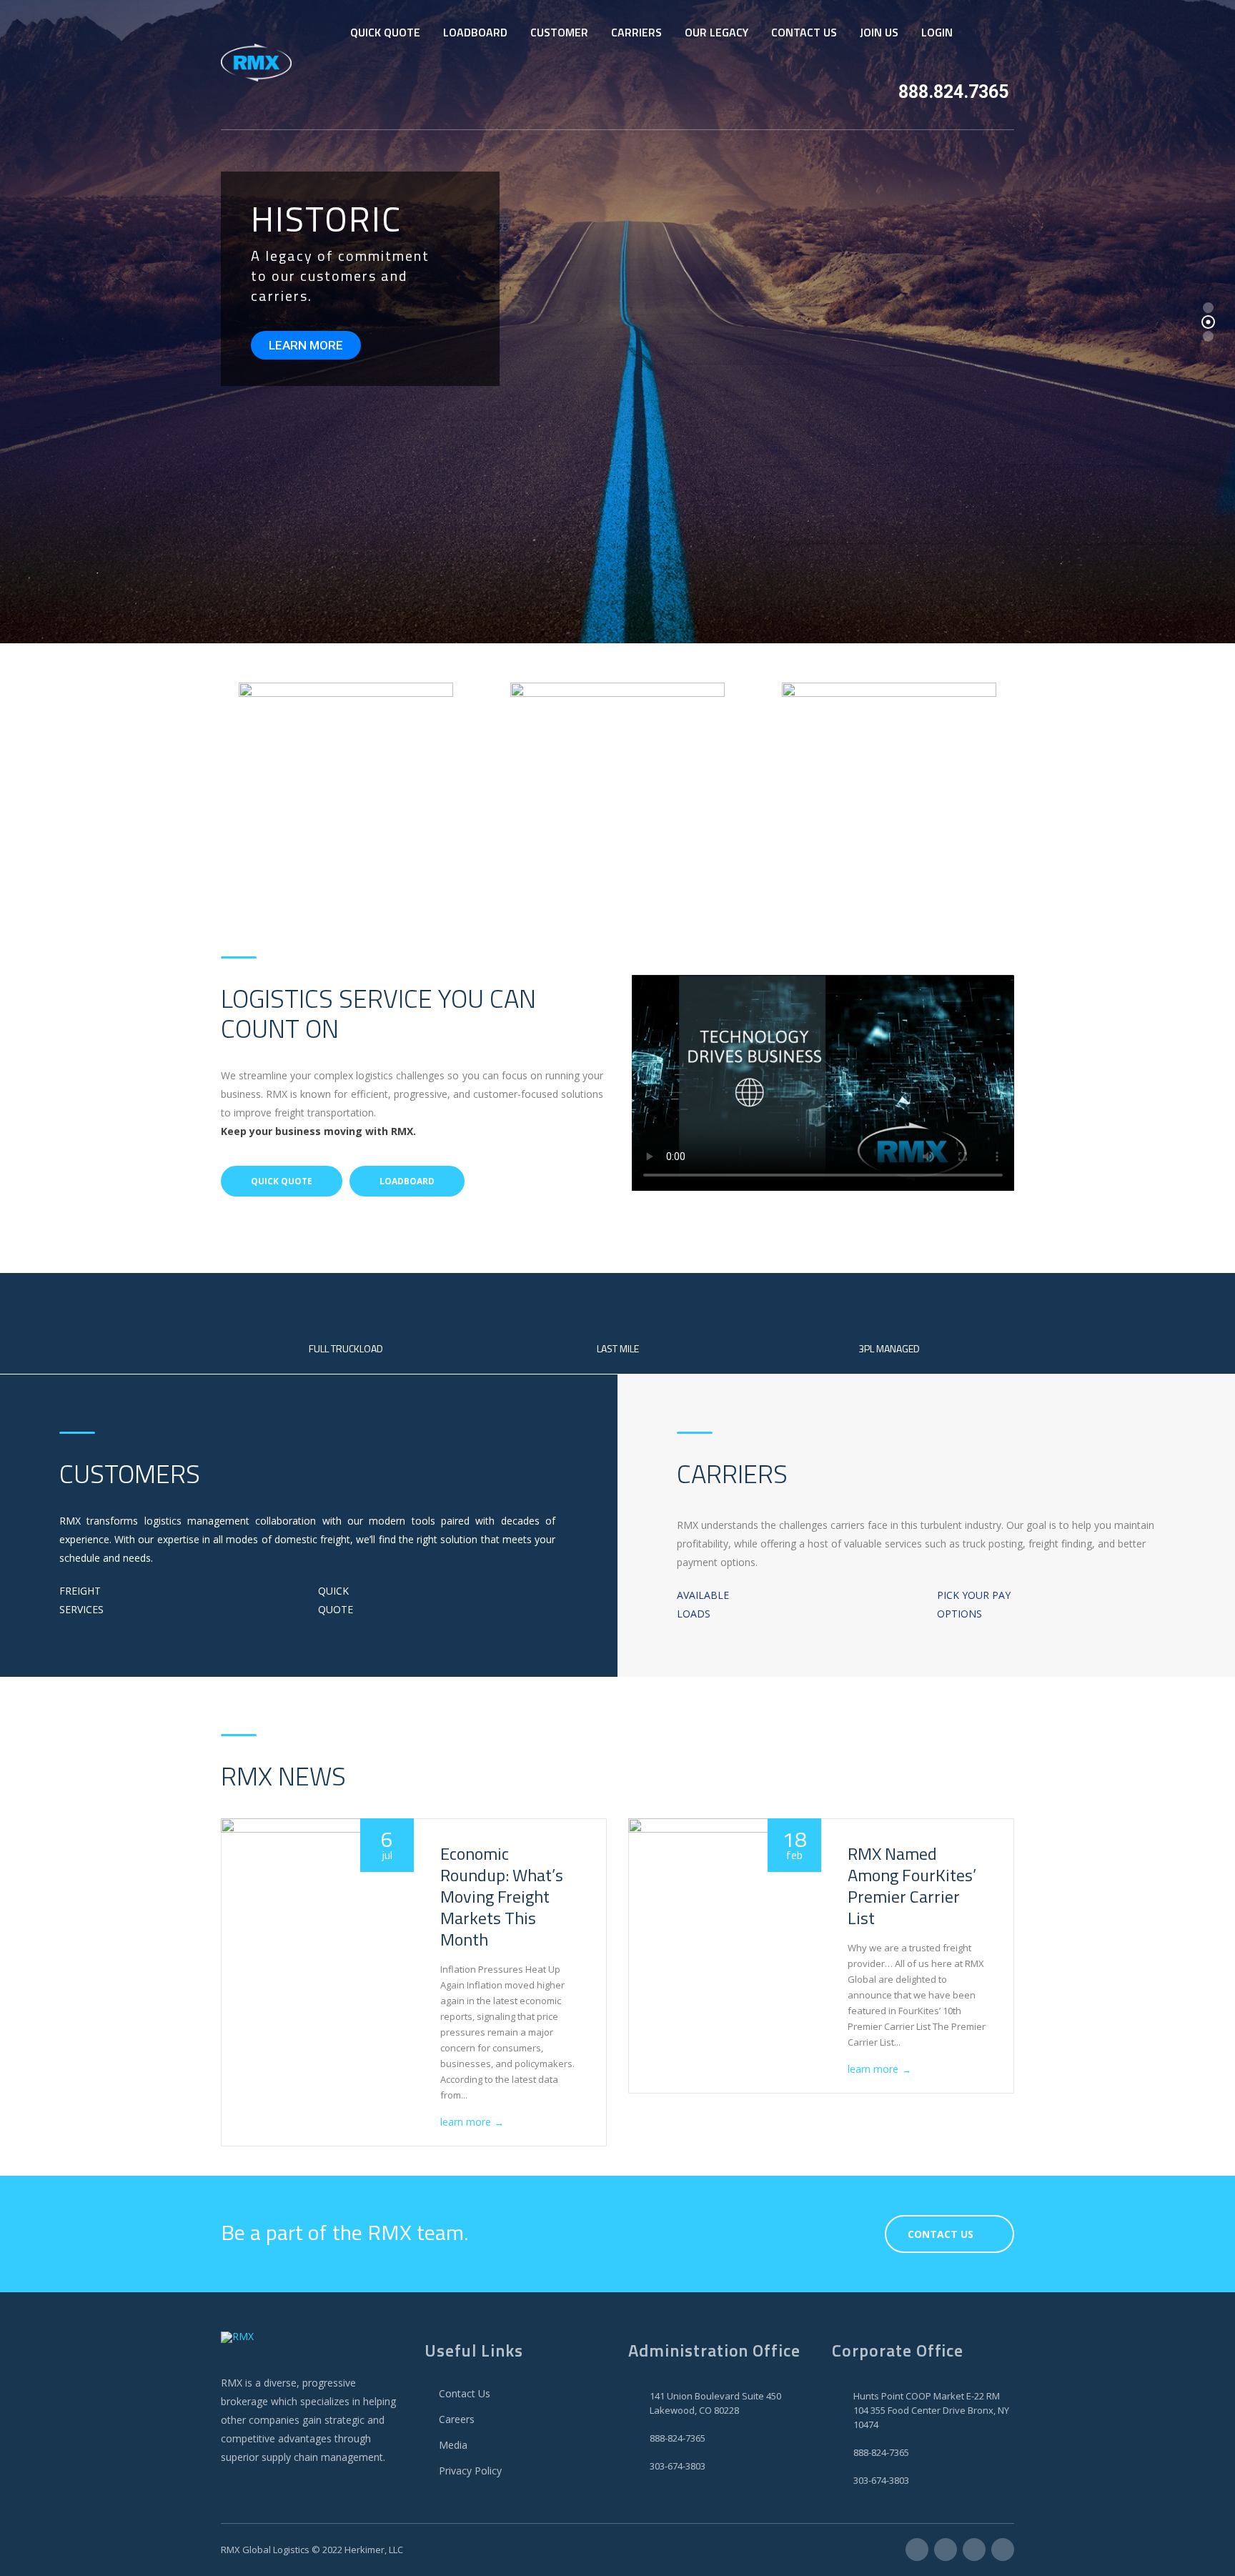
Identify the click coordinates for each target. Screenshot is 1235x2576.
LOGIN (937, 32)
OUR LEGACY (716, 32)
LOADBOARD (475, 32)
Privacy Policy (470, 2471)
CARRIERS (636, 32)
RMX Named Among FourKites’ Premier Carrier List (912, 1886)
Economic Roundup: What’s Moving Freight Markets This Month (502, 1896)
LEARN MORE (306, 345)
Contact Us (465, 2393)
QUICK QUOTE (385, 32)
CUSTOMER (559, 32)
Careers (457, 2419)
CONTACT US (804, 32)
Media (453, 2445)
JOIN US (879, 32)
